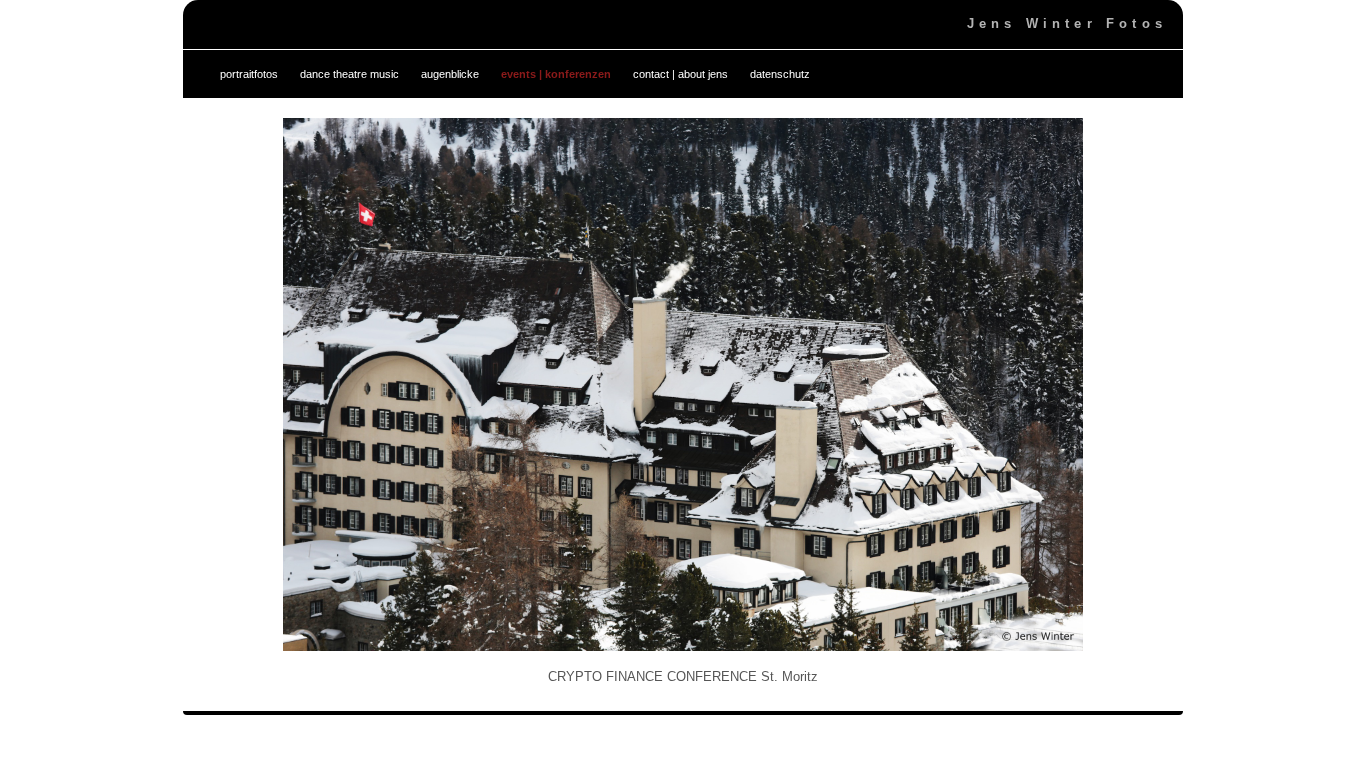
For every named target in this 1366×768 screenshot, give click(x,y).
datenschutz (780, 74)
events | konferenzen (556, 74)
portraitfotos (249, 74)
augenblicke (450, 74)
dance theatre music (349, 74)
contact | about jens (680, 74)
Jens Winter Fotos (1067, 23)
